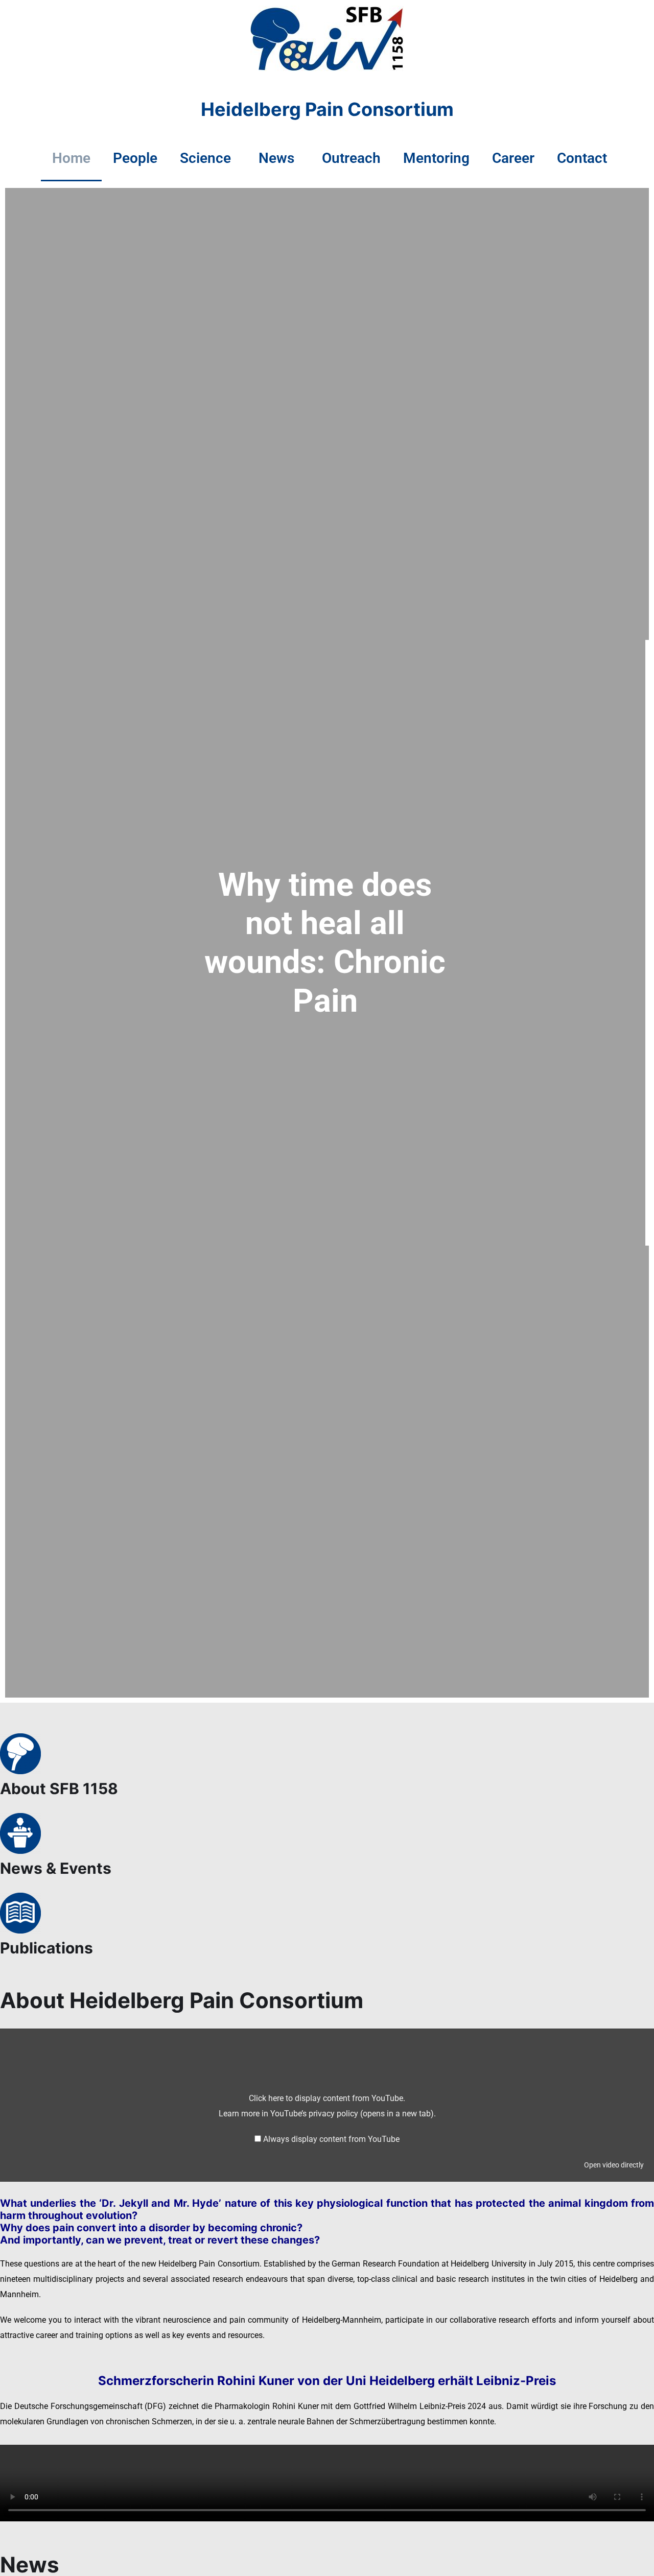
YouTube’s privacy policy (352, 2114)
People (135, 158)
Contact (582, 158)
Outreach (351, 158)
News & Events (56, 1868)
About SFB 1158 (59, 1788)
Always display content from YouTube (331, 2139)
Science (205, 158)
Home (71, 158)
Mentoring (436, 158)
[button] (208, 158)
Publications (46, 1948)
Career (513, 158)
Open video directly (614, 2165)
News (276, 158)
